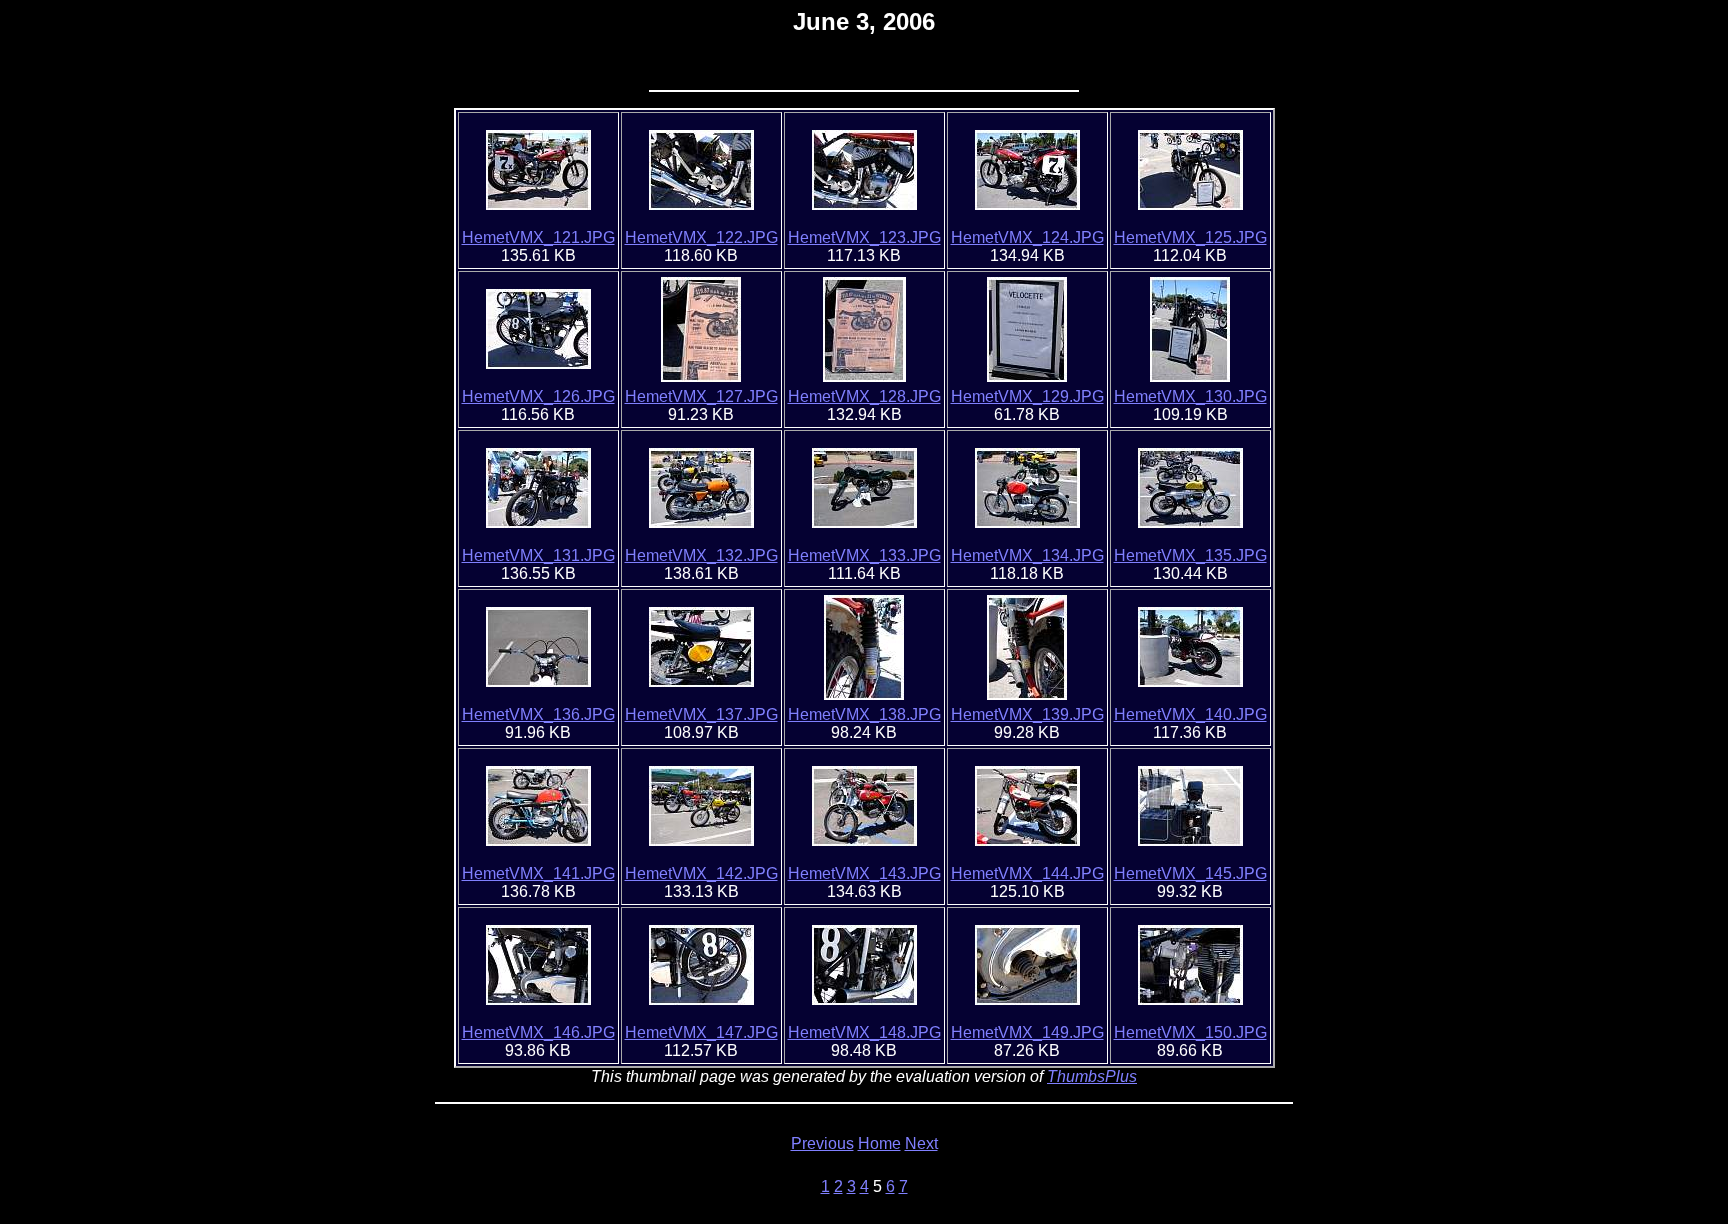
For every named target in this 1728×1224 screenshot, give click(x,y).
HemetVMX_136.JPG (538, 714)
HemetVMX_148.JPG (864, 1032)
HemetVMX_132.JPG (701, 555)
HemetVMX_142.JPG (701, 873)
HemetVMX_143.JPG (864, 873)
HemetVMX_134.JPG (1027, 555)
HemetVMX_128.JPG (864, 396)
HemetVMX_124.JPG (1027, 237)
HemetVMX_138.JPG (864, 714)
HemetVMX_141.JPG (538, 873)
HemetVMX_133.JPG (864, 555)
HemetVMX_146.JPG (538, 1032)
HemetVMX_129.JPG (1027, 396)
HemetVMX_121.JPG (538, 237)
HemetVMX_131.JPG (538, 555)
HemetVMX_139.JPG (1027, 714)
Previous (822, 1143)
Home (879, 1143)
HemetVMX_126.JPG (538, 396)
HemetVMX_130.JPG (1190, 396)
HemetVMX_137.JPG (701, 714)
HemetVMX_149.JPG (1027, 1032)
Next (921, 1143)
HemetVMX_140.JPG (1190, 714)
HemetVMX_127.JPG (701, 396)
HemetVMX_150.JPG (1190, 1032)
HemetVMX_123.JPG (864, 237)
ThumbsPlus (1092, 1076)
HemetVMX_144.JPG (1027, 873)
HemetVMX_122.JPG (701, 237)
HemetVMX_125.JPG (1190, 237)
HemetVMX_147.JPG (701, 1032)
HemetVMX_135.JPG (1190, 555)
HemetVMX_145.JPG (1190, 873)
